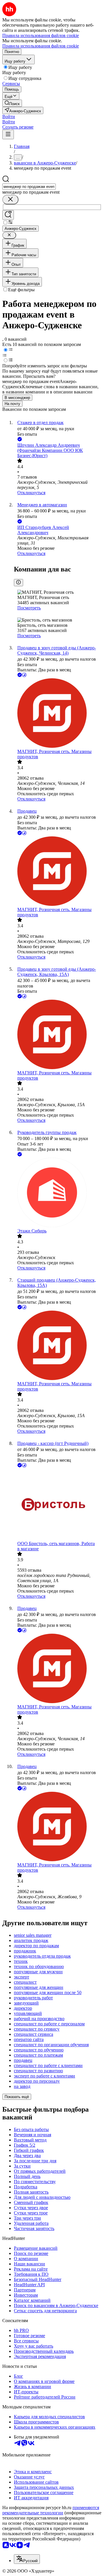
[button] (9, 117)
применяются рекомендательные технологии (51, 2510)
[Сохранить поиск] (8, 215)
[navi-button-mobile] (8, 134)
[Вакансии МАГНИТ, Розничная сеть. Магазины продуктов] (58, 714)
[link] (12, 103)
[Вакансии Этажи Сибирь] (58, 1193)
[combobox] (29, 187)
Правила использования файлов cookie (41, 46)
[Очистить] (10, 200)
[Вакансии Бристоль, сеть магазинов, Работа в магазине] (58, 1505)
